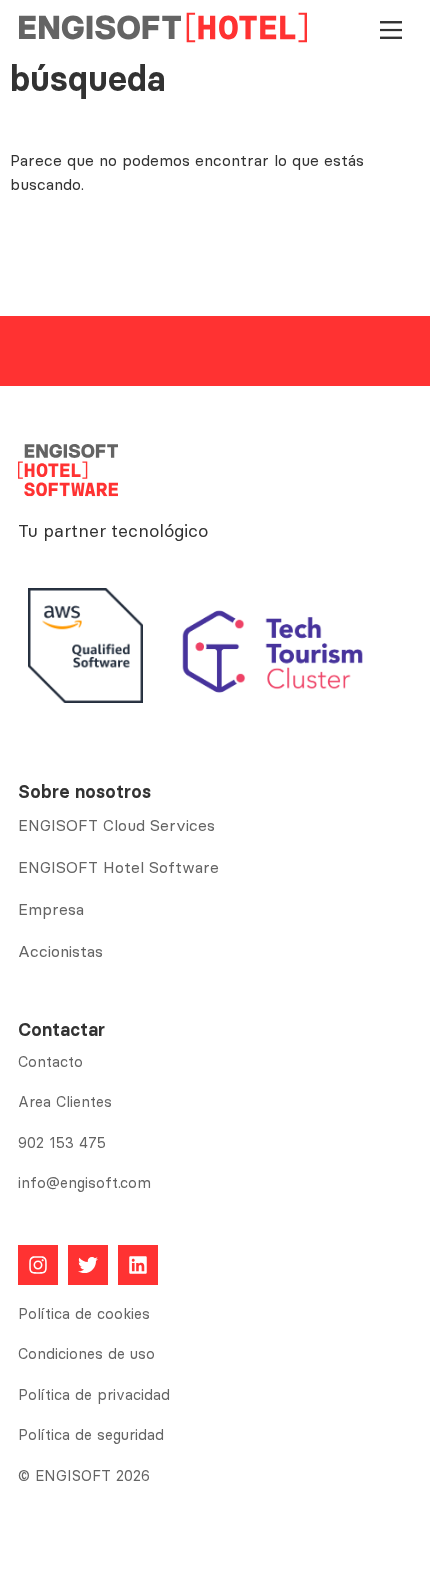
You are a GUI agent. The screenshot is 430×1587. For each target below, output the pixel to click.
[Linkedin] (138, 1265)
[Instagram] (38, 1265)
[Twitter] (88, 1265)
